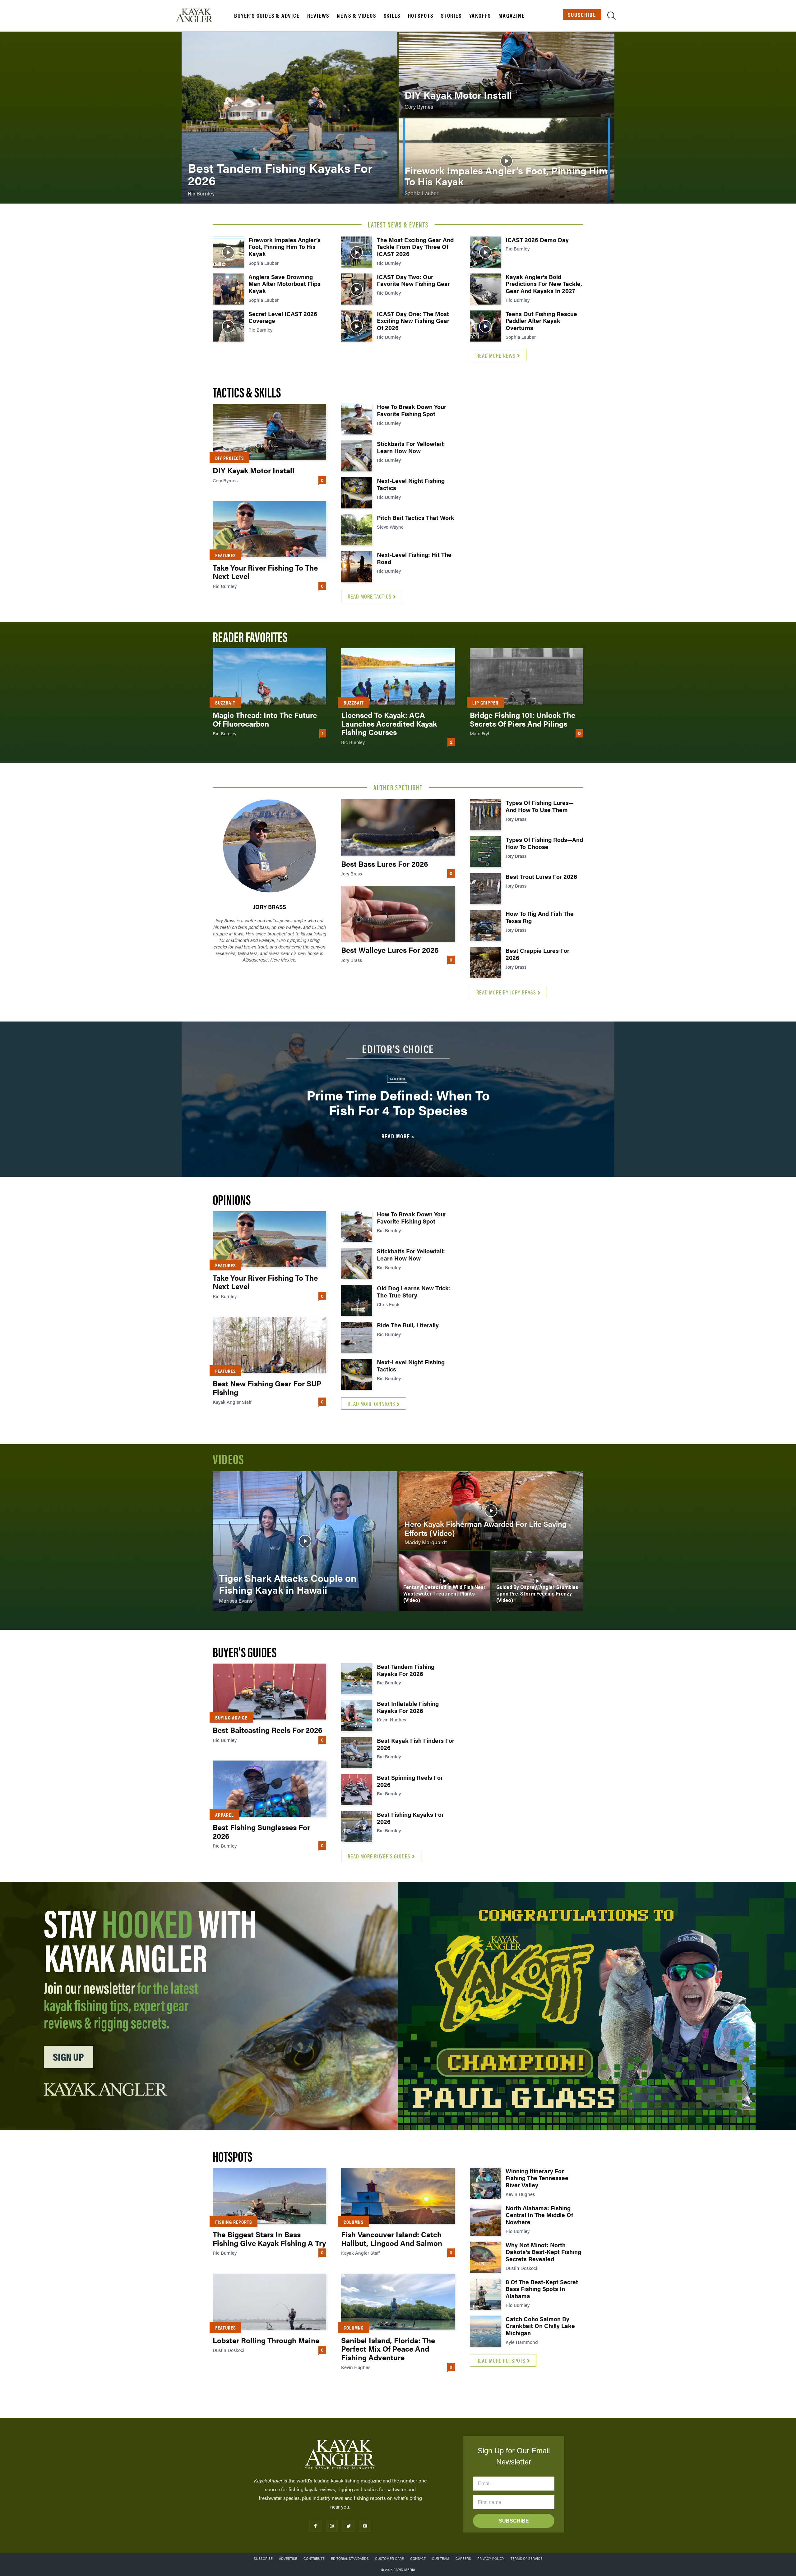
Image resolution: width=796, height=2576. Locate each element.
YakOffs (480, 16)
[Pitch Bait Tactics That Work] (357, 530)
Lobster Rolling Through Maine (266, 2340)
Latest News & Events (398, 224)
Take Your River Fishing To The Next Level (265, 572)
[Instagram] (332, 2526)
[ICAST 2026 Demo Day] (485, 252)
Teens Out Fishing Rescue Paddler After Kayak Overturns (541, 321)
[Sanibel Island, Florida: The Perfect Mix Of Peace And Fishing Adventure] (398, 2302)
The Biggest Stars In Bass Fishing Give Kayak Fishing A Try (269, 2239)
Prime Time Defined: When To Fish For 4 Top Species (398, 1102)
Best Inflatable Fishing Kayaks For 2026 (408, 1707)
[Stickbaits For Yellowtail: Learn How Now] (357, 456)
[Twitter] (348, 2526)
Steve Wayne (390, 527)
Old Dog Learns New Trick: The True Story (414, 1292)
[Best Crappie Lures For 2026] (485, 963)
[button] (611, 17)
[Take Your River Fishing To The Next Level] (269, 529)
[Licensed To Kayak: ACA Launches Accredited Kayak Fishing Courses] (398, 676)
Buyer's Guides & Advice (267, 16)
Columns (354, 2222)
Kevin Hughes (391, 1719)
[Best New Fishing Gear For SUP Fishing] (269, 1345)
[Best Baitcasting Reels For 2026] (269, 1692)
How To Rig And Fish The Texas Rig (540, 917)
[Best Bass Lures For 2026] (398, 827)
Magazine (511, 16)
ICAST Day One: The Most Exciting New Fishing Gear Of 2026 (413, 321)
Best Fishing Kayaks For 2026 (410, 1818)
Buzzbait (225, 703)
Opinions (232, 1199)
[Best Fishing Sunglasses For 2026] (269, 1789)
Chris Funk (388, 1304)
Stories (451, 16)
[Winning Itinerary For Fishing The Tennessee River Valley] (485, 2183)
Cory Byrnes (225, 480)
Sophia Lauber (264, 263)
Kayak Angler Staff (232, 1402)
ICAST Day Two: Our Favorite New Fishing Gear (413, 280)
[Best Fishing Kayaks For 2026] (357, 1827)
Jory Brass (270, 907)
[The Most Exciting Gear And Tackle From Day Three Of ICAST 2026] (357, 252)
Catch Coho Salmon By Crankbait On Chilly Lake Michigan (540, 2326)
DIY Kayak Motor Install (254, 470)
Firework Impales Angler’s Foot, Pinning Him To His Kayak (285, 247)
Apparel (224, 1815)
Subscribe (582, 14)
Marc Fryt (480, 733)
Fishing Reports (234, 2222)
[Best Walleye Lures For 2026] (398, 914)
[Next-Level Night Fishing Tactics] (357, 493)
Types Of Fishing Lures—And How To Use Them (540, 806)
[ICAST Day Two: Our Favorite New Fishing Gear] (357, 289)
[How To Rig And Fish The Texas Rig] (485, 926)
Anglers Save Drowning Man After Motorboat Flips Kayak (285, 284)
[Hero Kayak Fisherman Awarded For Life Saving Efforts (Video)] (491, 1511)
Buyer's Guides (245, 1652)
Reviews (318, 16)
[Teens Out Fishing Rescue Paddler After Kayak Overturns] (485, 326)
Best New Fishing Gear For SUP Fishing (267, 1388)
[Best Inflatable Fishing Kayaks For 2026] (357, 1716)
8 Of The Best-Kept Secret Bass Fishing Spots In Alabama (542, 2289)
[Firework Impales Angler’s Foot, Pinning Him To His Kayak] (507, 161)
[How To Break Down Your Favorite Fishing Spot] (357, 419)
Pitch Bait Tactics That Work (416, 518)
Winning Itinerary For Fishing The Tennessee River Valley (537, 2178)
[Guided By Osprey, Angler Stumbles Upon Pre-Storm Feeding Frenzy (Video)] (537, 1581)
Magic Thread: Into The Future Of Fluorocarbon (265, 719)
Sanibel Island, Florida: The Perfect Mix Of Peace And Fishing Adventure (388, 2349)
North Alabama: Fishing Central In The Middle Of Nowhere (539, 2215)
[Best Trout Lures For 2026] (485, 889)
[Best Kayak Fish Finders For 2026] (357, 1753)
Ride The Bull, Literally (408, 1325)
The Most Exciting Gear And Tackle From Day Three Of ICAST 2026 (415, 247)
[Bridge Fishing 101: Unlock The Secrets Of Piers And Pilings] (527, 676)
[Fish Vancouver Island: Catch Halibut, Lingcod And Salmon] (398, 2196)
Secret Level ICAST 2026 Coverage (283, 317)
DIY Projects (229, 458)
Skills (392, 16)
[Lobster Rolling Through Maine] (269, 2302)
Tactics (397, 1079)
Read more (396, 1136)
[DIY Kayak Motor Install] (507, 75)
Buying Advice (231, 1717)
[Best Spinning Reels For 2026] (357, 1790)
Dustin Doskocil (229, 2350)
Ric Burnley (260, 330)
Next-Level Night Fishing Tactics (411, 484)
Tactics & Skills (247, 392)
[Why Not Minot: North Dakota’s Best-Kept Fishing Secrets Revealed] (485, 2257)
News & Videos (356, 16)
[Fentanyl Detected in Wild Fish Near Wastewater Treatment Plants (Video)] (444, 1581)
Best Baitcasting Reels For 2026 (268, 1730)
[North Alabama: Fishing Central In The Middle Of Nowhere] (485, 2220)
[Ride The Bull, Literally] (357, 1337)
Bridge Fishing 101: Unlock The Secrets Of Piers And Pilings (523, 719)
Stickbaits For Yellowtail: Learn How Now (411, 447)
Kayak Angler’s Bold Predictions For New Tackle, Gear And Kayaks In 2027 (544, 284)
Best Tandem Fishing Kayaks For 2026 (406, 1670)
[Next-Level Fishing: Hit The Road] (357, 567)
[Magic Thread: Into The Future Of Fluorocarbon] (269, 676)
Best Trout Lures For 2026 (541, 877)
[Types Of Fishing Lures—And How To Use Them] (485, 815)
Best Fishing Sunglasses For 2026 (261, 1831)
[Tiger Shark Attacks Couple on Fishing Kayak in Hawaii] (305, 1541)
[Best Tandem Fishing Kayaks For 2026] (289, 118)
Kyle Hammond (522, 2342)
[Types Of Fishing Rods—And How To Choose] (485, 852)
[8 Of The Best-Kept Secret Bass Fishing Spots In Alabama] (485, 2294)
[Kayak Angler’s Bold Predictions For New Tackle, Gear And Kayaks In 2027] (485, 289)
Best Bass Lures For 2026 (385, 864)
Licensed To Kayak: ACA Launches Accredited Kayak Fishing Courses (389, 723)
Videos (228, 1459)
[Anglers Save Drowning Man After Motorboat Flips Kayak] (228, 289)
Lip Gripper (485, 703)
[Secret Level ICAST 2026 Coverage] (228, 326)
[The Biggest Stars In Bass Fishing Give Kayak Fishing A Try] (269, 2196)
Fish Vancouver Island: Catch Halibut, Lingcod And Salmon (392, 2239)
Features (225, 555)
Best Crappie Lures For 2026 (537, 954)
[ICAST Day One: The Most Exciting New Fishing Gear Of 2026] (357, 326)
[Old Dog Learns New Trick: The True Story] (357, 1300)
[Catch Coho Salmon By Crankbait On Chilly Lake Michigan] (485, 2331)
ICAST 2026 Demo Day (537, 240)
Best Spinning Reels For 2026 (410, 1781)
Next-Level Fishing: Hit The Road (414, 558)
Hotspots (421, 16)
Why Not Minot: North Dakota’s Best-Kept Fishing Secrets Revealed (543, 2252)
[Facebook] (315, 2526)
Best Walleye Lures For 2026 (390, 950)
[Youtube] (365, 2526)
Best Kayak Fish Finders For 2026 (416, 1744)
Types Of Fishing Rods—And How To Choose (544, 843)
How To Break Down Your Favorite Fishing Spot (412, 410)
